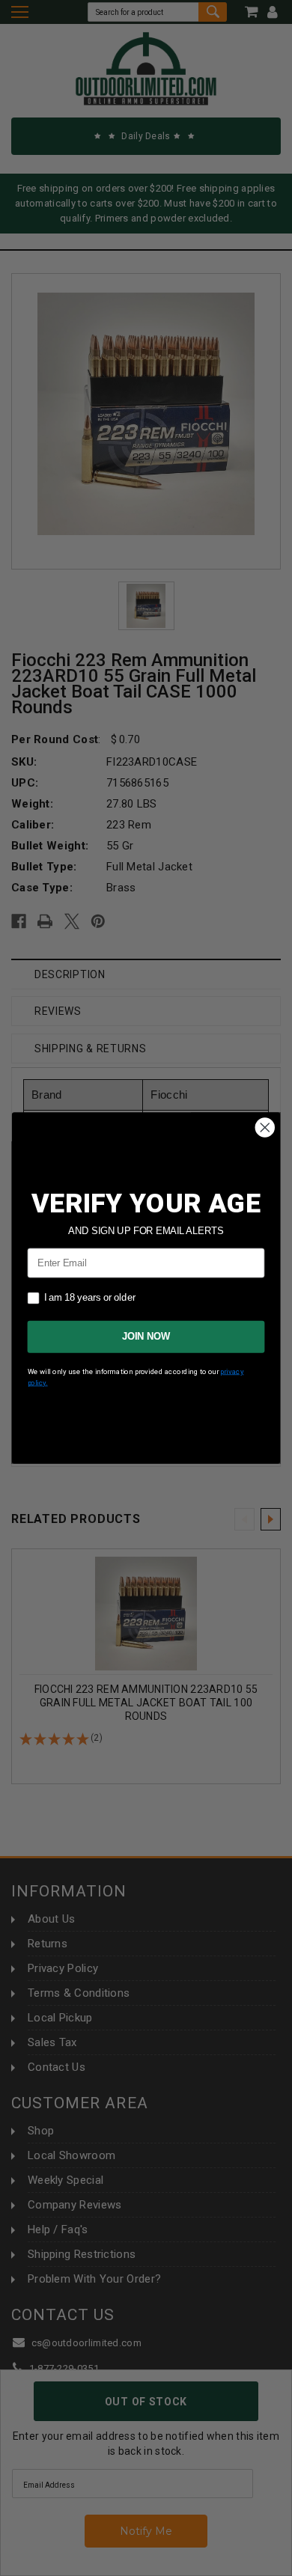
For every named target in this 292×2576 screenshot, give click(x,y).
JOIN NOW (146, 1337)
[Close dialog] (265, 1128)
